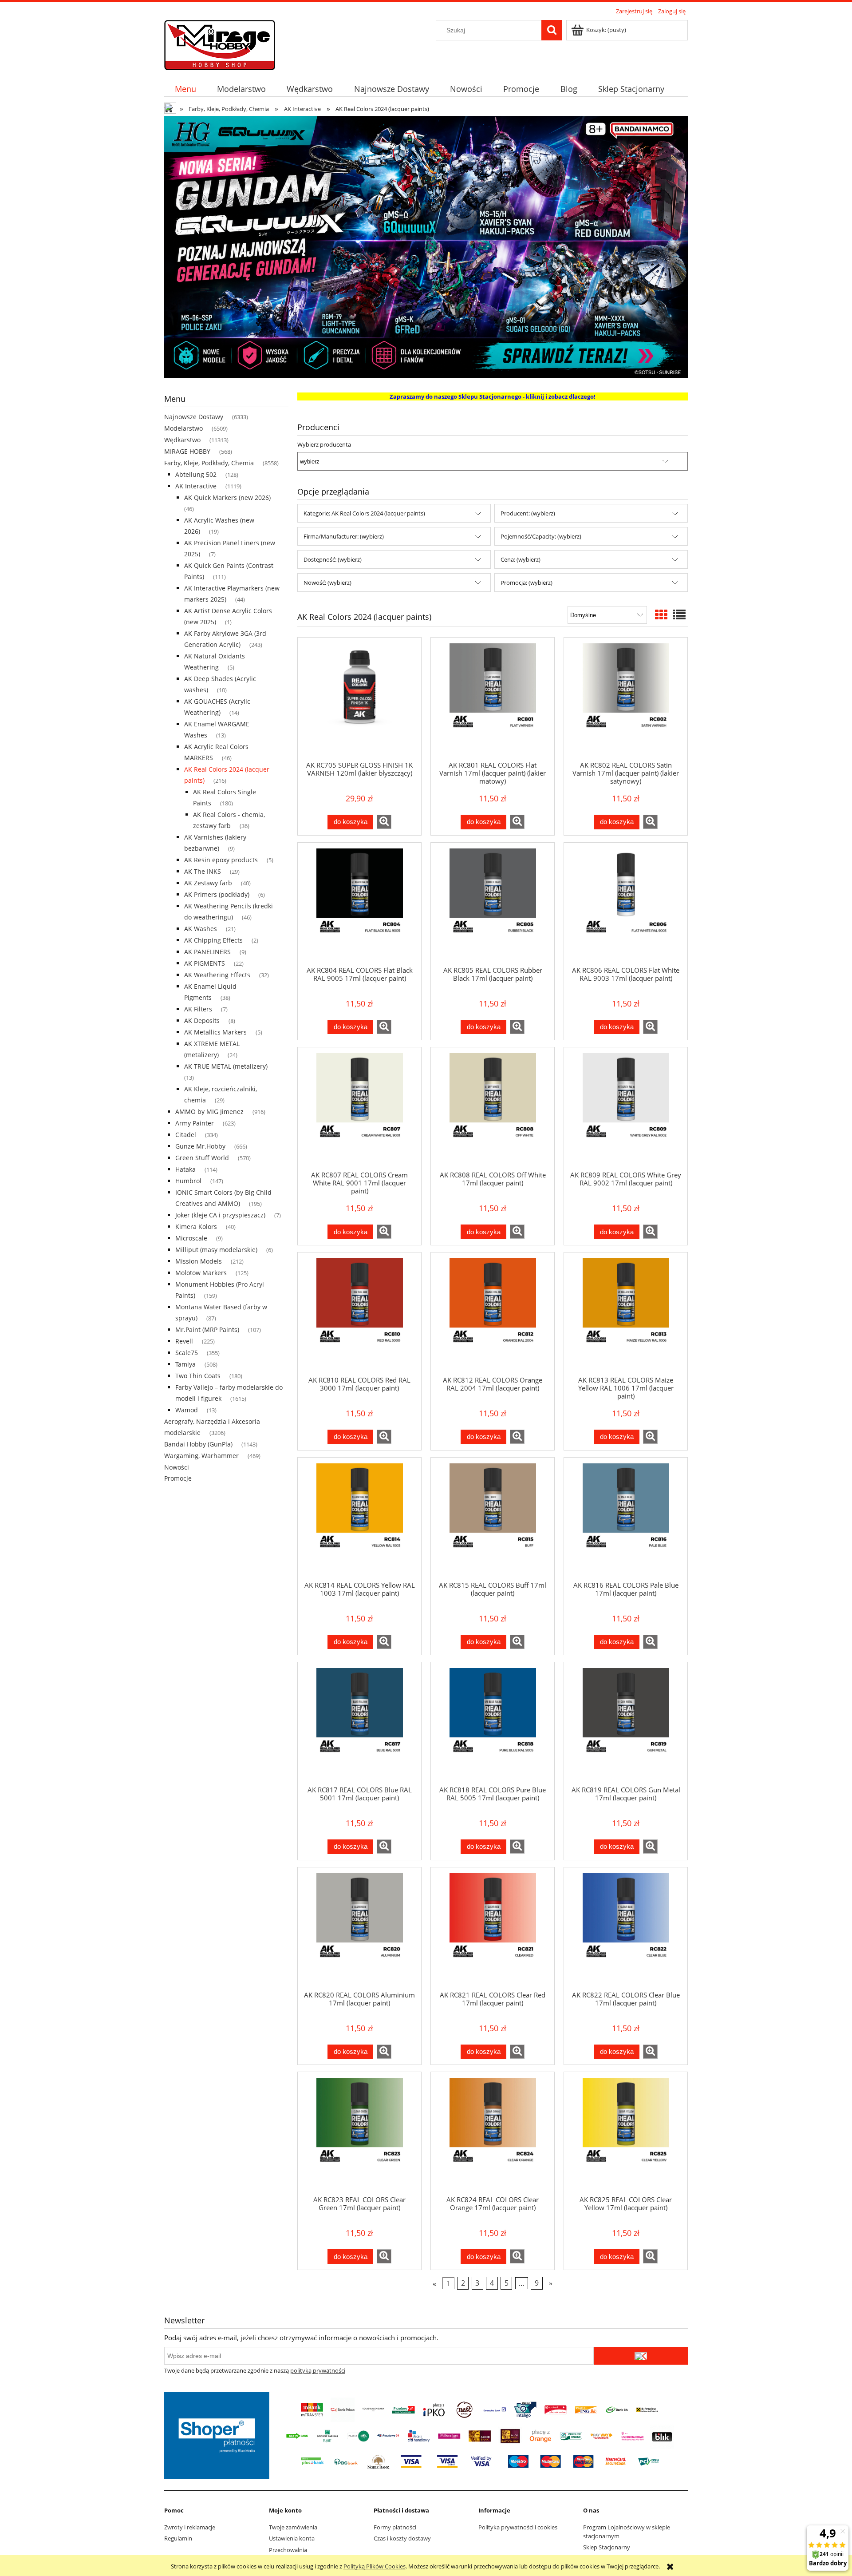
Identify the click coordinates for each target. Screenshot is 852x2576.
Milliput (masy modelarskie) (216, 1250)
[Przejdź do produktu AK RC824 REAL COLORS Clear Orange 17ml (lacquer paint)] (493, 2133)
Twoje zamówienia (293, 2527)
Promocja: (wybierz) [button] (527, 583)
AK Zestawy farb (208, 883)
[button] (384, 822)
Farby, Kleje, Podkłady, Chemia (209, 463)
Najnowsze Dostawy (194, 417)
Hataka (185, 1169)
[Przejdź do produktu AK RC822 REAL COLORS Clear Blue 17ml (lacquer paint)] (626, 1929)
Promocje (178, 1478)
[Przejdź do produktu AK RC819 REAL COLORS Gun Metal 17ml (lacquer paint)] (626, 1724)
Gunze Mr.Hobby (200, 1146)
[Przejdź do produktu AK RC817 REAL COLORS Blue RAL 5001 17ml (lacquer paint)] (359, 1724)
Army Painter (195, 1123)
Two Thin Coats (198, 1376)
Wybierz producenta (324, 444)
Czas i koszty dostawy (402, 2538)
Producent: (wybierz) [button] (528, 513)
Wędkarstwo (182, 440)
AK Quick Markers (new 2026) (227, 497)
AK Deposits (202, 1020)
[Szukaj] (552, 30)
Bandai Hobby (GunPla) (198, 1444)
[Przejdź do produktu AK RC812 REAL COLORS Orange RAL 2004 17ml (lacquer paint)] (493, 1314)
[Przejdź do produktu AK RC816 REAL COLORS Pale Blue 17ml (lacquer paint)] (626, 1519)
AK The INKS (203, 871)
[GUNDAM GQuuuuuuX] (426, 246)
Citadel (186, 1135)
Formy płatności (395, 2527)
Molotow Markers (201, 1273)
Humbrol (188, 1181)
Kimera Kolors (196, 1227)
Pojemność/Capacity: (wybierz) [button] (541, 536)
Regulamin (178, 2538)
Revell (184, 1341)
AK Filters (198, 1009)
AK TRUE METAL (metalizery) (226, 1066)
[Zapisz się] (641, 2356)
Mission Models (199, 1261)
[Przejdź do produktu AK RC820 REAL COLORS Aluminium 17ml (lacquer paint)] (359, 1929)
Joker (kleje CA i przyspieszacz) (220, 1215)
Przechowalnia (288, 2550)
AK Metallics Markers (215, 1032)
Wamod (187, 1410)
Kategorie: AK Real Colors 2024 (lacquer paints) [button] (364, 513)
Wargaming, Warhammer (201, 1456)
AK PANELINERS (207, 952)
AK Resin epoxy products (221, 860)
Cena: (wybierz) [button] (521, 559)
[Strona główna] (220, 44)
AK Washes (201, 929)
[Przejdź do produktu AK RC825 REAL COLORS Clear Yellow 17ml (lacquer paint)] (626, 2133)
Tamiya (185, 1364)
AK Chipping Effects (213, 940)
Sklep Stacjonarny (607, 2547)
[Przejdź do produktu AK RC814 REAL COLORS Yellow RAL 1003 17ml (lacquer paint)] (359, 1519)
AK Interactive (196, 486)
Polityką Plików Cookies (375, 2566)
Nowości (177, 1467)
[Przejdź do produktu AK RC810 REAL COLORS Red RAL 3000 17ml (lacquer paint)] (359, 1314)
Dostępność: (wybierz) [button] (333, 559)
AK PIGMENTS (205, 963)
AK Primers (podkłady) (217, 894)
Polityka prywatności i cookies (518, 2527)
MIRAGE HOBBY (187, 451)
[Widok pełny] (679, 614)
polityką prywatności (318, 2370)
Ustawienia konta (292, 2538)
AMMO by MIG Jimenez (209, 1112)
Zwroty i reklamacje (190, 2527)
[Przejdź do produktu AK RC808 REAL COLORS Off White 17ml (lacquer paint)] (493, 1109)
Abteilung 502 (196, 474)
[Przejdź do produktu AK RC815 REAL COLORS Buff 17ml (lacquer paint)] (493, 1519)
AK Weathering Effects (217, 975)
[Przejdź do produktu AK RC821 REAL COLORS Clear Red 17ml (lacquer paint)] (493, 1929)
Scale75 (187, 1353)
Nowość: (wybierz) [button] (327, 583)
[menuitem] (185, 89)
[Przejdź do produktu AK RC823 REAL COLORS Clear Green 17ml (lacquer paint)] (359, 2133)
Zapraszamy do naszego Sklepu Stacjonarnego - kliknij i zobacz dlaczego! (493, 396)
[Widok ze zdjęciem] (661, 614)
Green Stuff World (202, 1158)
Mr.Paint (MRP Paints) (207, 1330)
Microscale (191, 1238)
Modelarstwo (183, 428)
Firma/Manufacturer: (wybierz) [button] (344, 536)
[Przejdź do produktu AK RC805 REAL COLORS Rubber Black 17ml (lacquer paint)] (493, 904)
